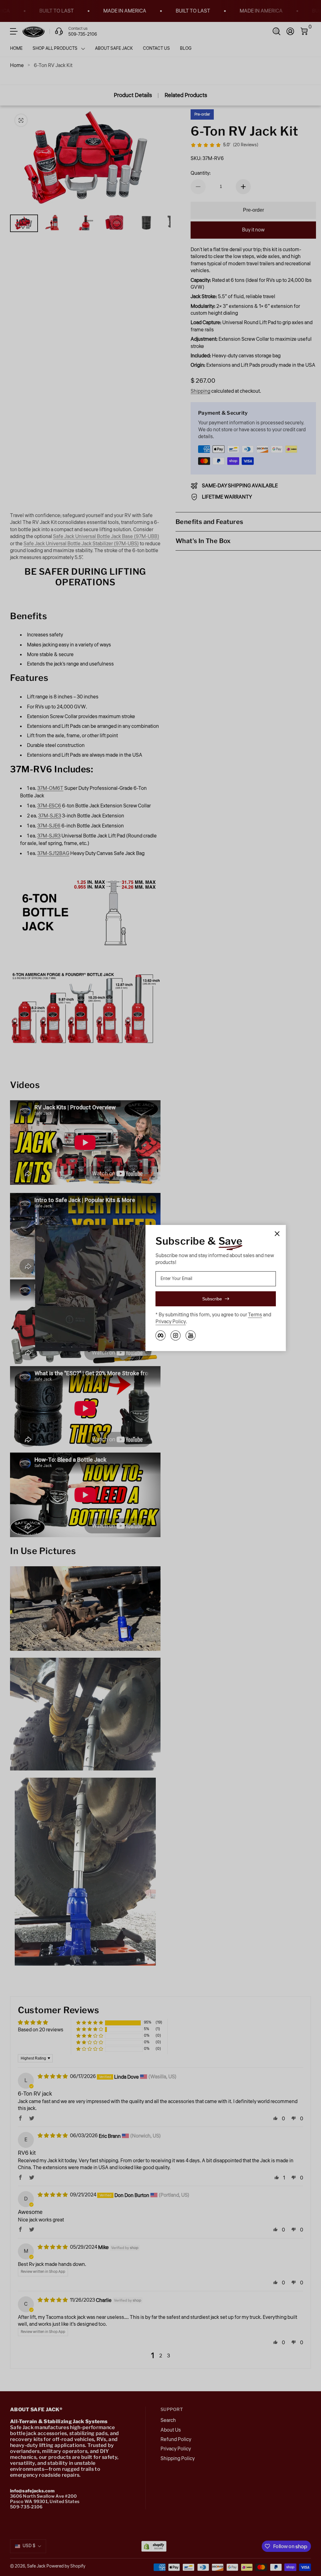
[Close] (277, 1234)
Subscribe (212, 1299)
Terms (255, 1315)
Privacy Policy (171, 1322)
